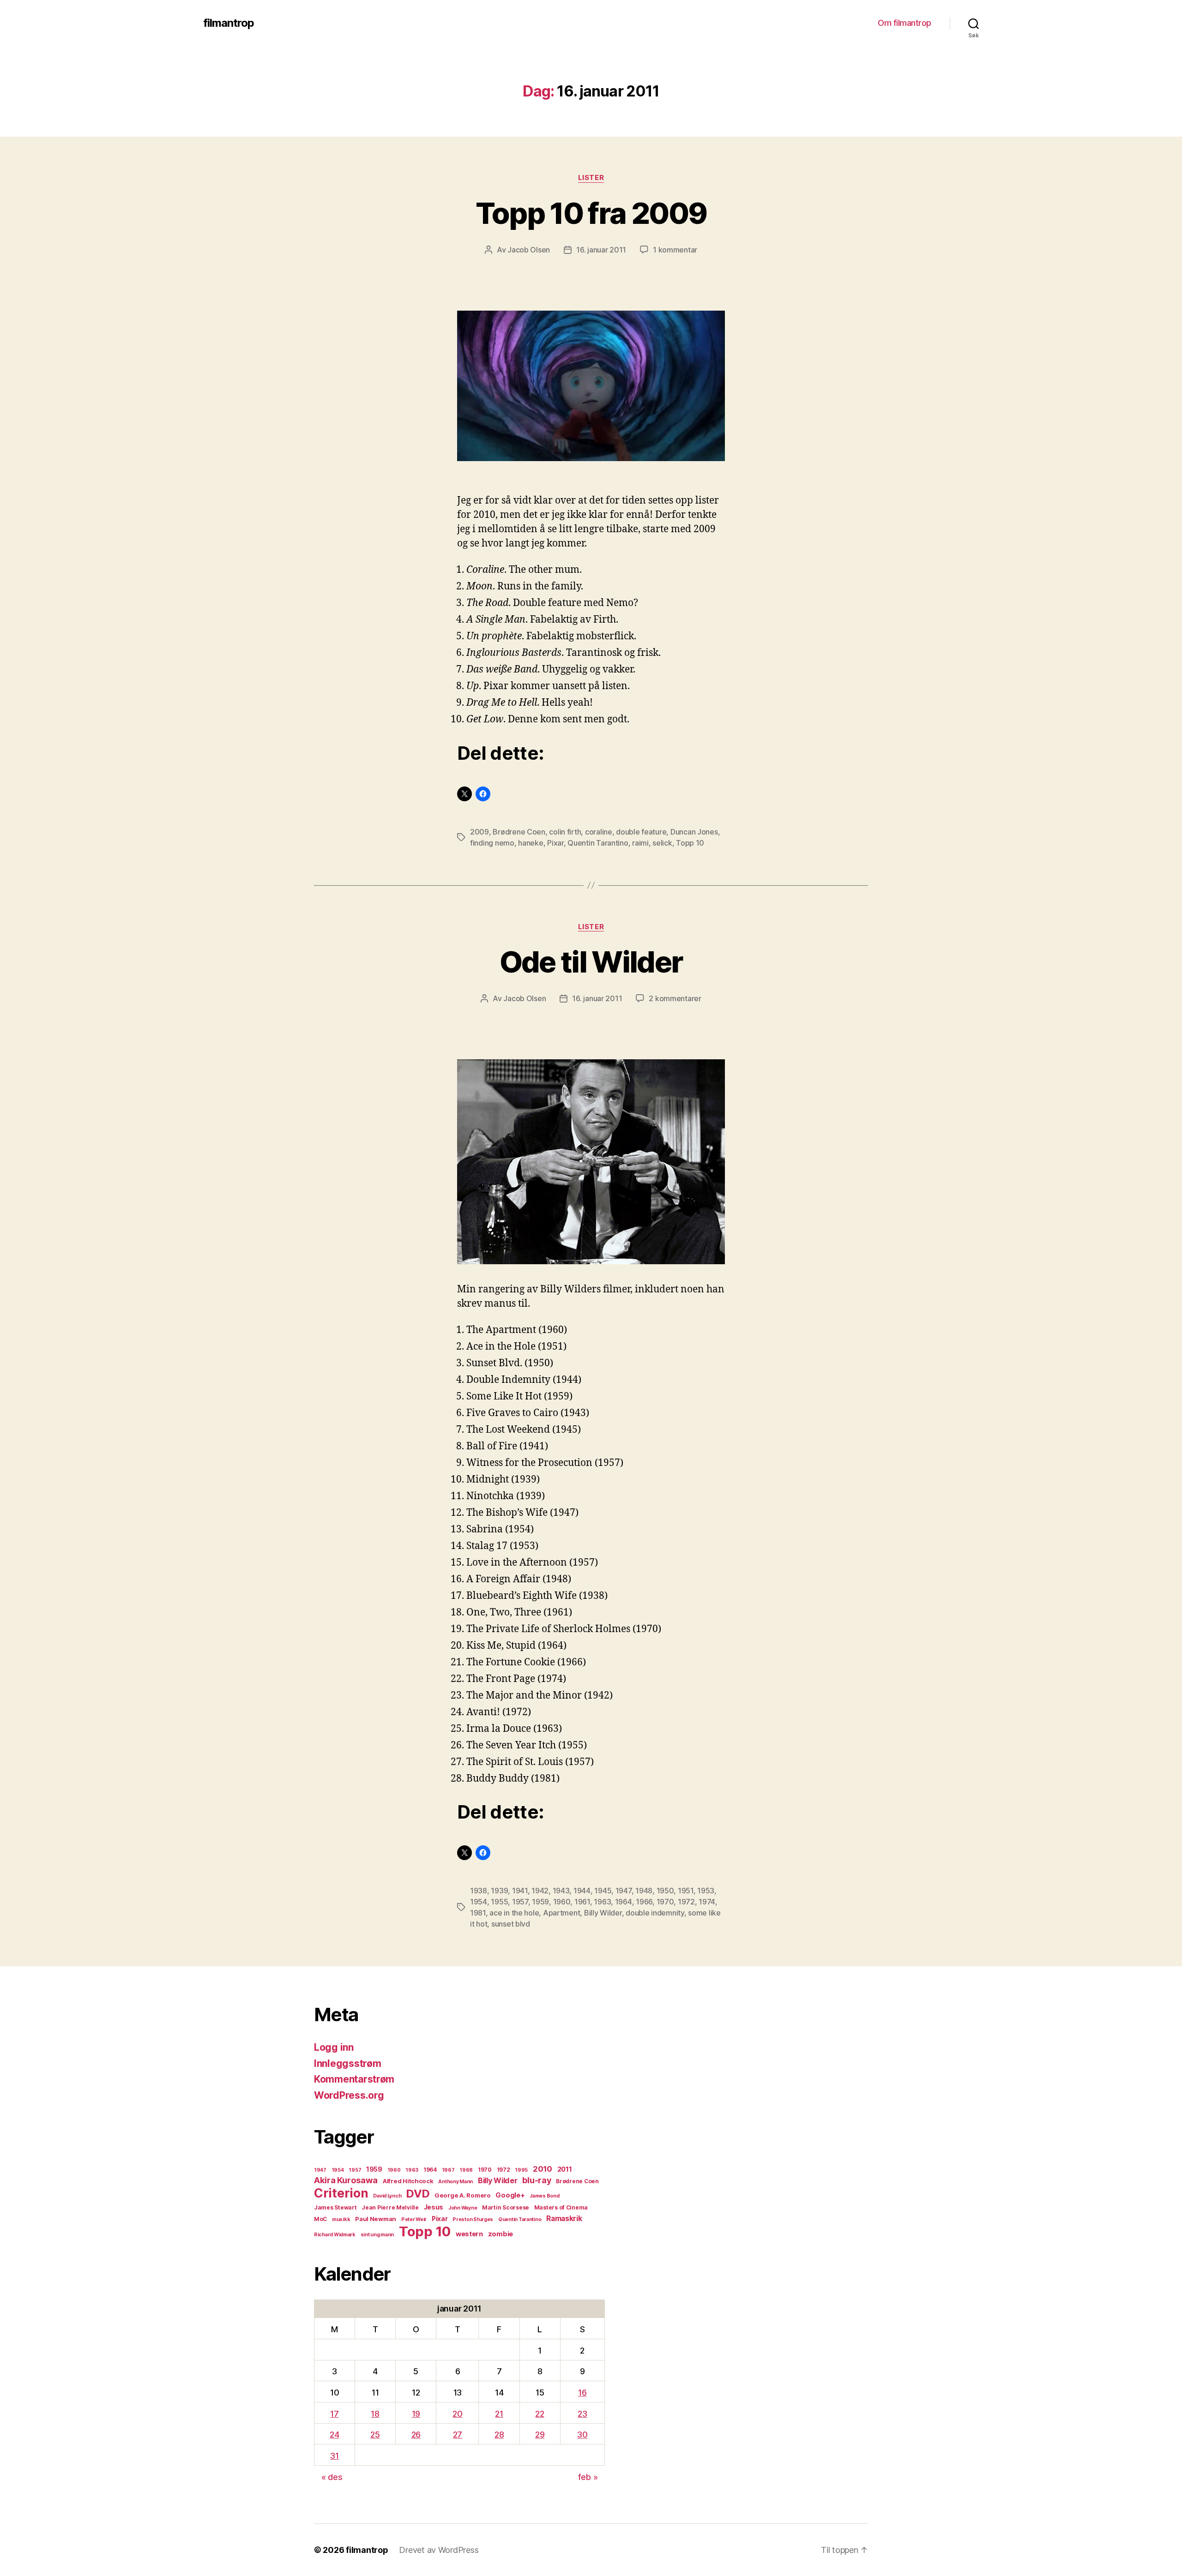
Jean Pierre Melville (390, 2207)
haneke (531, 843)
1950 (665, 1891)
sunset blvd (511, 1924)
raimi (640, 843)
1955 (499, 1902)
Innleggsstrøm (348, 2063)
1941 (520, 1891)
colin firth (565, 832)
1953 (706, 1891)
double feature (641, 832)
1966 (644, 1902)
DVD (418, 2194)
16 (582, 2393)
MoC (320, 2219)
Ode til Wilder (591, 962)
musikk (341, 2219)
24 (334, 2435)
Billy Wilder (603, 1913)
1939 (499, 1891)
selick (662, 843)
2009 (479, 832)
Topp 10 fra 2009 (591, 213)
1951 (686, 1891)
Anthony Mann (455, 2182)
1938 (479, 1891)
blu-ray (537, 2180)
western (469, 2234)
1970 (665, 1902)
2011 (565, 2169)
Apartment (562, 1913)
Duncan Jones (694, 832)
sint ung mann (377, 2235)
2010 (543, 2169)
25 (375, 2435)
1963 (602, 1902)
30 (582, 2435)
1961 (582, 1902)
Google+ (510, 2195)
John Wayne (463, 2208)
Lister (591, 178)
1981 (478, 1913)
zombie (501, 2234)
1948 (644, 1891)
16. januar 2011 (601, 250)
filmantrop (229, 23)
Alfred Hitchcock (408, 2181)
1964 (624, 1902)
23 (582, 2414)
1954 (479, 1902)
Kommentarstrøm (354, 2079)
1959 (540, 1902)
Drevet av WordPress (439, 2550)
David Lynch (387, 2196)
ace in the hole (514, 1913)
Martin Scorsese (506, 2207)
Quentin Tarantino (598, 843)
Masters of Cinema (561, 2207)
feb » (588, 2477)
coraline (599, 832)
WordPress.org (349, 2095)
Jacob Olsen (529, 250)
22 (540, 2414)
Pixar (555, 843)
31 (334, 2456)
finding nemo (492, 843)
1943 (561, 1891)
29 (540, 2435)
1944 (582, 1891)
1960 (562, 1902)
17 (334, 2414)
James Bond (544, 2196)
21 (499, 2414)
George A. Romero (463, 2195)
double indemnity (655, 1913)
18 (375, 2414)
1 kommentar (675, 250)
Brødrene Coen (519, 832)
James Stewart (335, 2207)
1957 (520, 1902)
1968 (466, 2170)
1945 (603, 1891)
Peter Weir (414, 2219)
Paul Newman (376, 2219)
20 (457, 2414)
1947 (624, 1891)
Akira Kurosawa (346, 2180)
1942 (540, 1891)
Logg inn (334, 2047)
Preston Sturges (473, 2219)
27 (458, 2435)
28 (499, 2435)
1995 (521, 2170)
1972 (686, 1902)
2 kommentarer (675, 998)
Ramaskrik (564, 2219)
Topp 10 (690, 843)
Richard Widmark (335, 2235)
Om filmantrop (905, 23)
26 (416, 2435)
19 (416, 2414)
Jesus (434, 2207)
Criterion (341, 2193)
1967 (448, 2170)
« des (332, 2477)
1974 (707, 1902)
